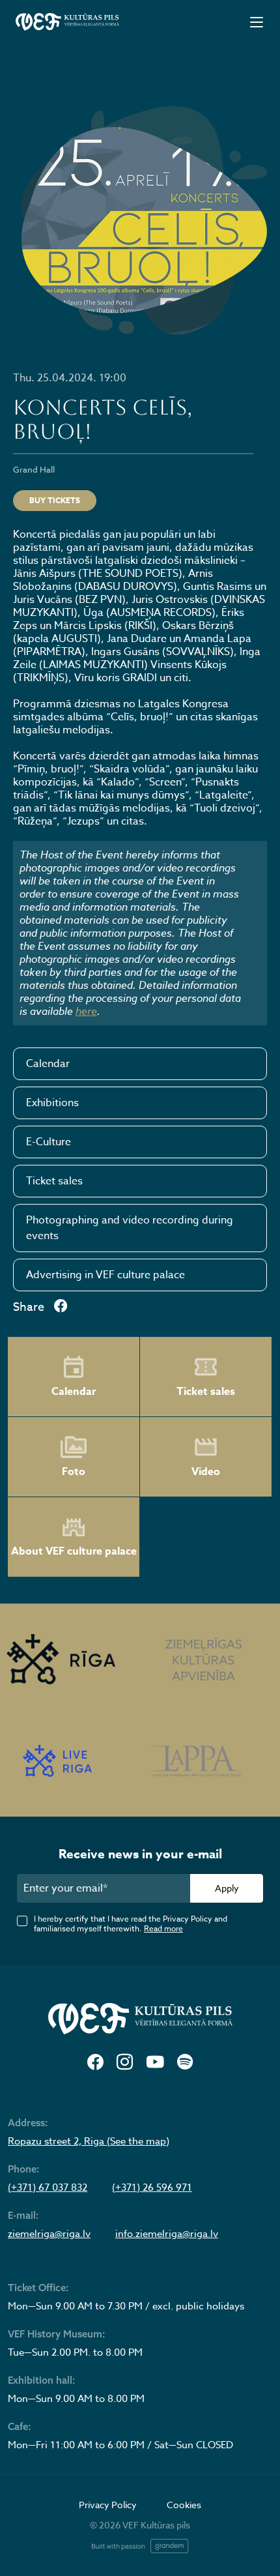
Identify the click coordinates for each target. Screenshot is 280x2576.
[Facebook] (95, 2063)
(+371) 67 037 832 (48, 2188)
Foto (74, 1472)
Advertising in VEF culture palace (105, 1275)
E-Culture (49, 1142)
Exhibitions (52, 1103)
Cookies (184, 2505)
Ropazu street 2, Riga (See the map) (89, 2141)
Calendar (48, 1064)
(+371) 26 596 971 (152, 2188)
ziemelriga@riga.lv (49, 2234)
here (86, 1011)
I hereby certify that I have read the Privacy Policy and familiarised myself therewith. (131, 1924)
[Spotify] (185, 2063)
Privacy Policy (108, 2505)
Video (206, 1472)
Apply (227, 1888)
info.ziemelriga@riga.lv (167, 2234)
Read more (163, 1928)
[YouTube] (155, 2063)
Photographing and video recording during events (130, 1228)
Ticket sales (54, 1181)
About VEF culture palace (74, 1551)
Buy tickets (55, 500)
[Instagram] (125, 2063)
